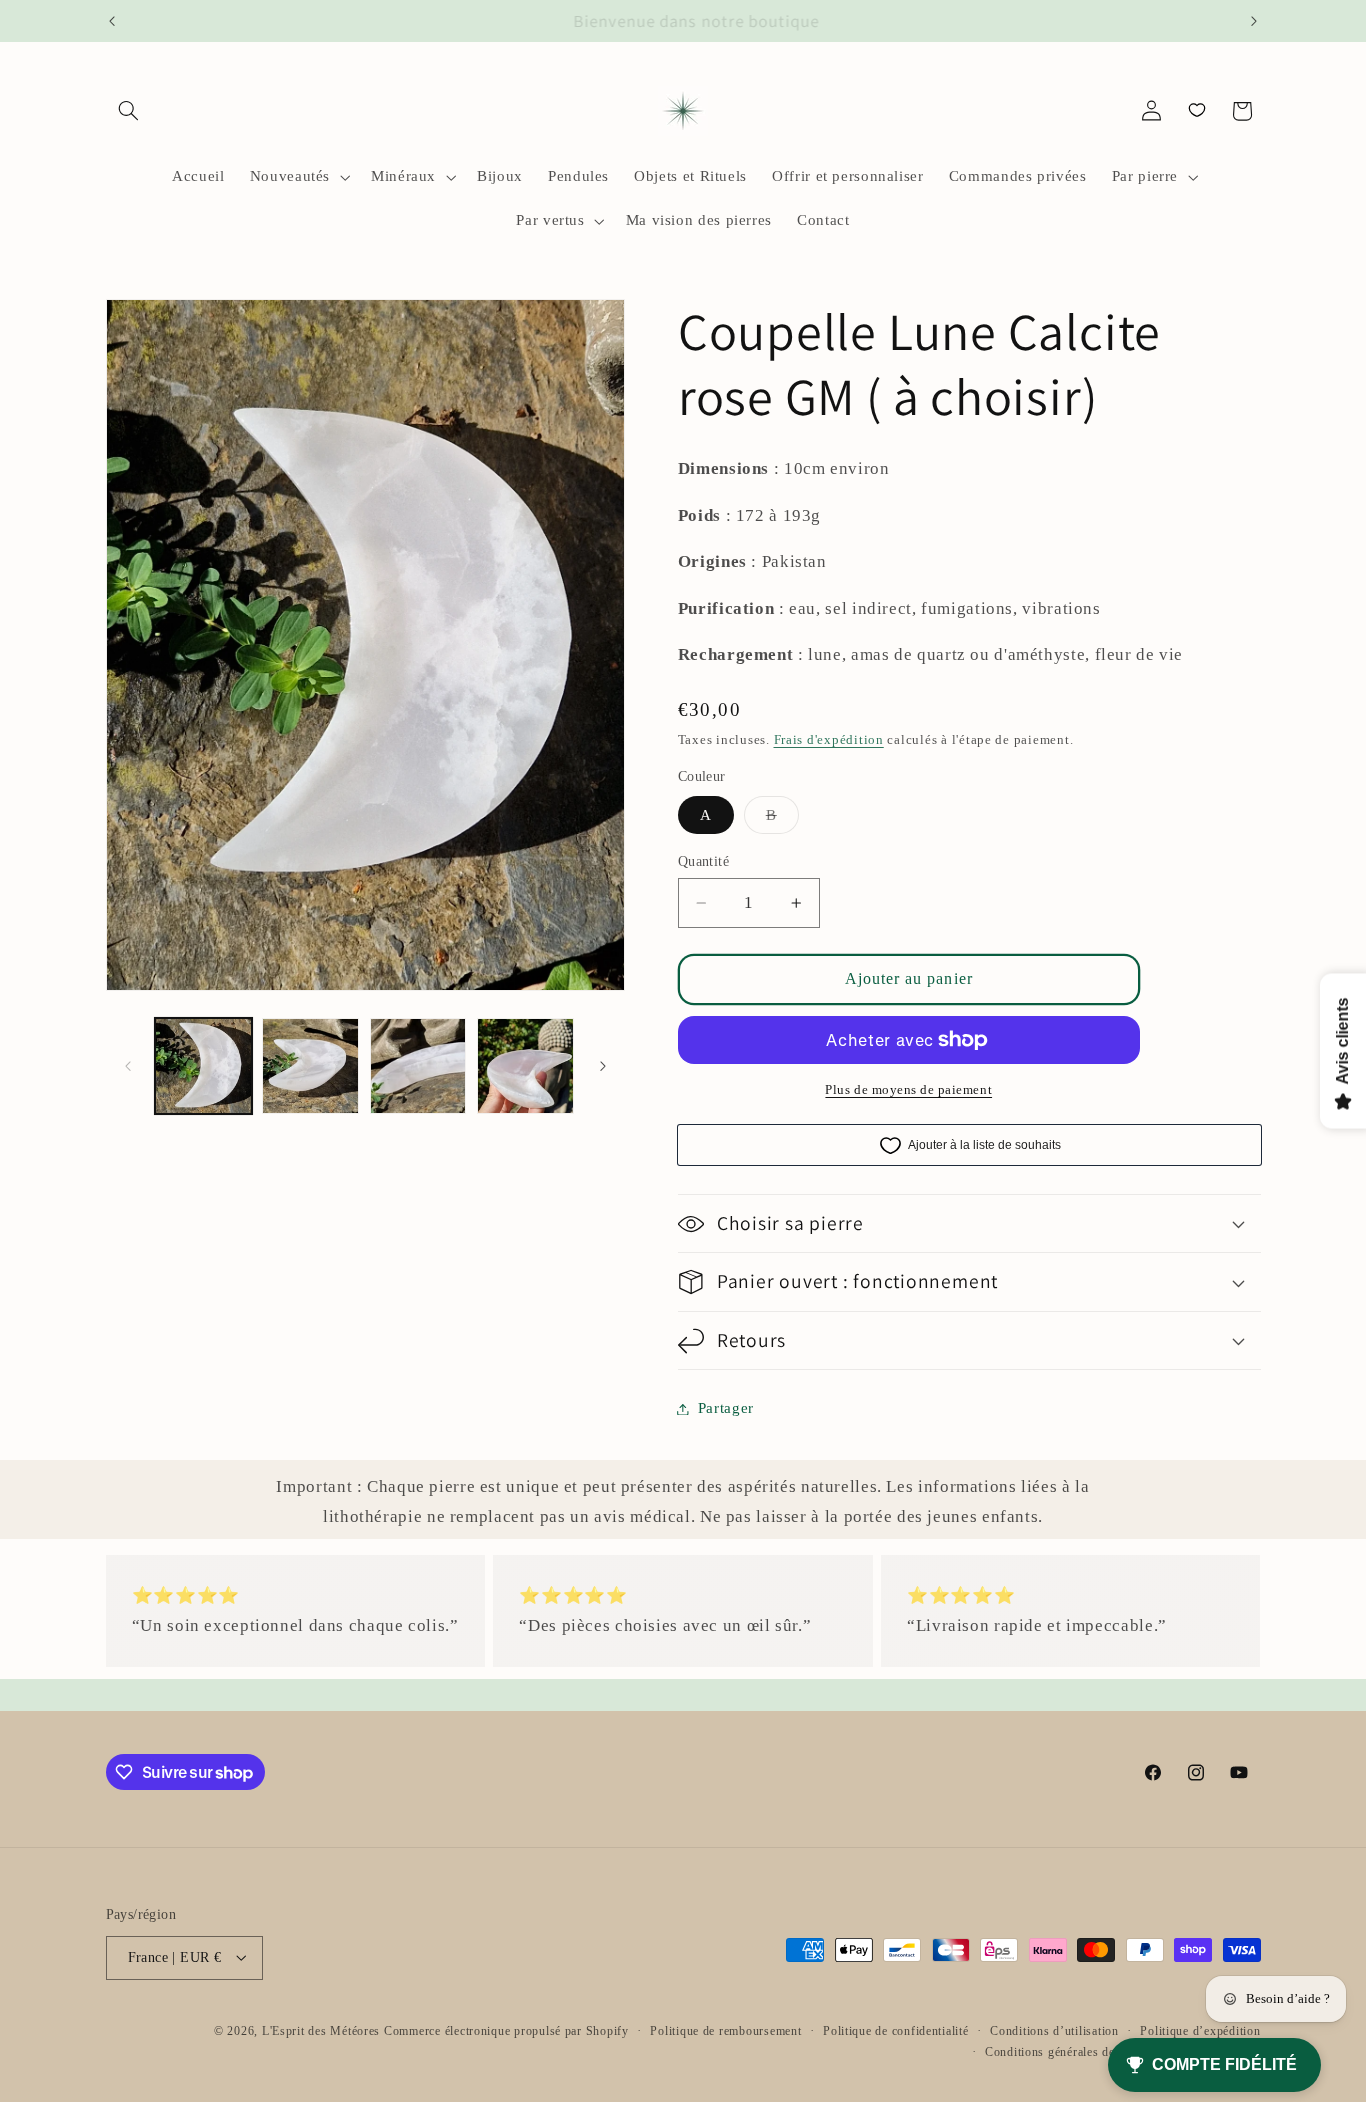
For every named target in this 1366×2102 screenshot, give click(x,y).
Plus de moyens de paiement (908, 1090)
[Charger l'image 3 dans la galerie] (418, 1066)
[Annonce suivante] (1254, 21)
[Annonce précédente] (112, 21)
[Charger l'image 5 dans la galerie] (525, 1066)
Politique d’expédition (1200, 2030)
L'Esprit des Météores (321, 2030)
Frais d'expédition (829, 740)
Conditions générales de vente (1066, 2051)
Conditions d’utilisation (1054, 2030)
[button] (129, 111)
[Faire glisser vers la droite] (603, 1066)
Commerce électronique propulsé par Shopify (506, 2030)
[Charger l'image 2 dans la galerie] (310, 1066)
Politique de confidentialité (896, 2030)
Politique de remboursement (725, 2030)
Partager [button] (726, 1408)
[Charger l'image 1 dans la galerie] (203, 1066)
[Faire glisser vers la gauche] (128, 1066)
